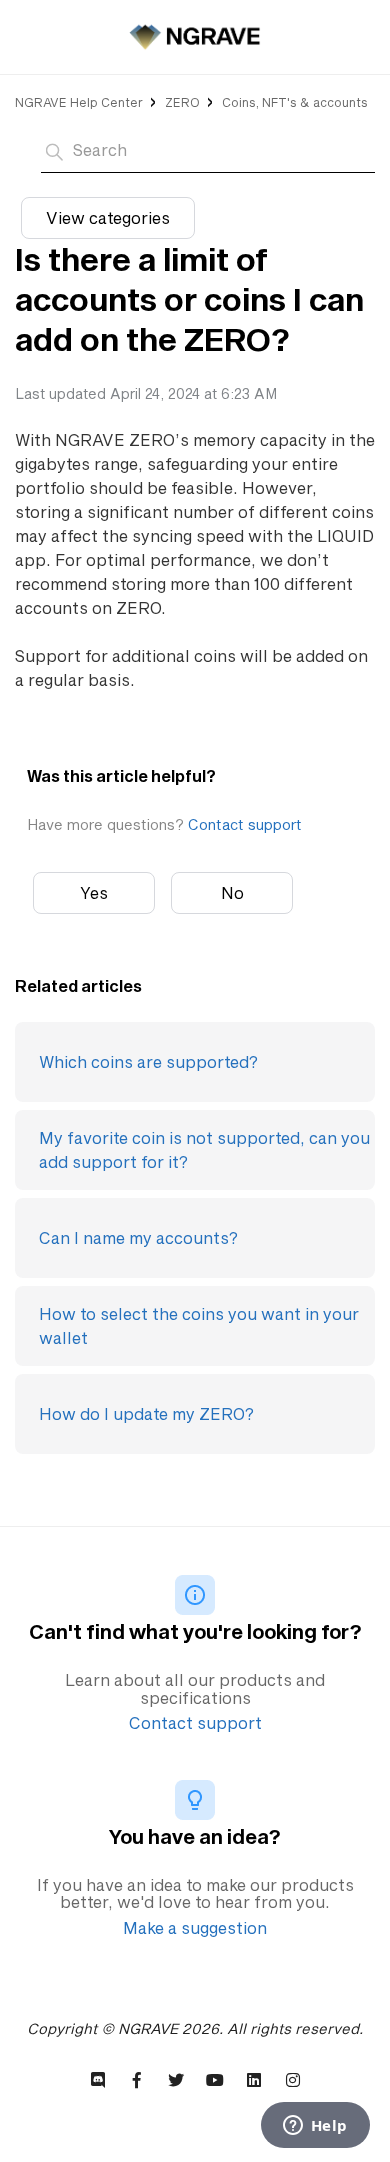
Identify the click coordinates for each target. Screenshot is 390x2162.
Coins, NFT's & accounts (295, 102)
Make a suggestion (195, 1927)
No (232, 892)
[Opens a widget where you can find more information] (315, 2127)
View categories (108, 217)
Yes (94, 892)
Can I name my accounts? (138, 1237)
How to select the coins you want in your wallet (199, 1325)
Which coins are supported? (148, 1061)
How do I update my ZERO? (146, 1413)
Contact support (245, 824)
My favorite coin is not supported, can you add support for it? (204, 1149)
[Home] (195, 37)
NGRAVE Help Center (79, 102)
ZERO (182, 102)
